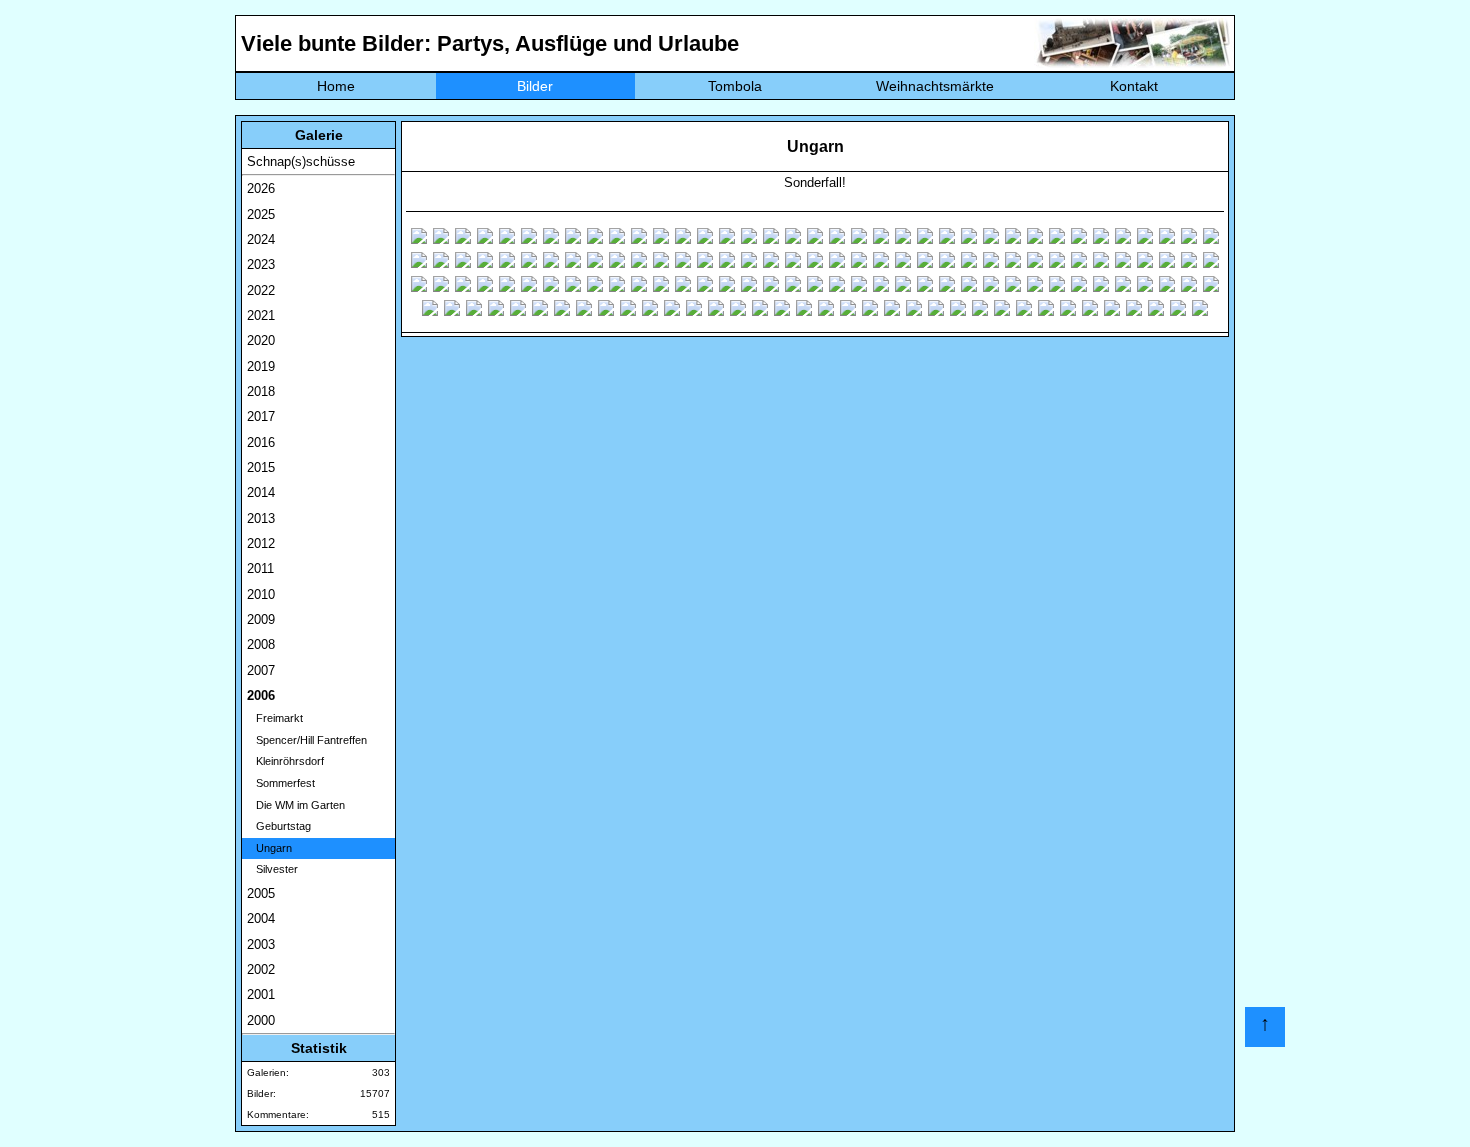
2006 (261, 695)
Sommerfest (281, 783)
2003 (261, 944)
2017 (261, 416)
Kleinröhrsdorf (285, 761)
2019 (261, 366)
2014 (261, 492)
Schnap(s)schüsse (301, 161)
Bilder (535, 86)
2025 (261, 214)
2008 (261, 644)
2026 (261, 188)
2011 (260, 568)
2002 (261, 969)
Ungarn (269, 848)
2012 (261, 543)
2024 (261, 239)
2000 (261, 1020)
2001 (261, 994)
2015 (261, 467)
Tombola (735, 86)
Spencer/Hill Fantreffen (307, 740)
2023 (261, 264)
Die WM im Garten (296, 805)
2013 (261, 518)
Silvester (272, 869)
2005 (261, 893)
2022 (261, 290)
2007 (261, 670)
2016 (261, 442)
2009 (261, 619)
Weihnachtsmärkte (935, 86)
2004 (261, 918)
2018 (261, 391)
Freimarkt (275, 718)
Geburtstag (279, 826)
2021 (261, 315)
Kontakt (1134, 86)
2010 (261, 594)
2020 (261, 340)
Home (336, 86)
